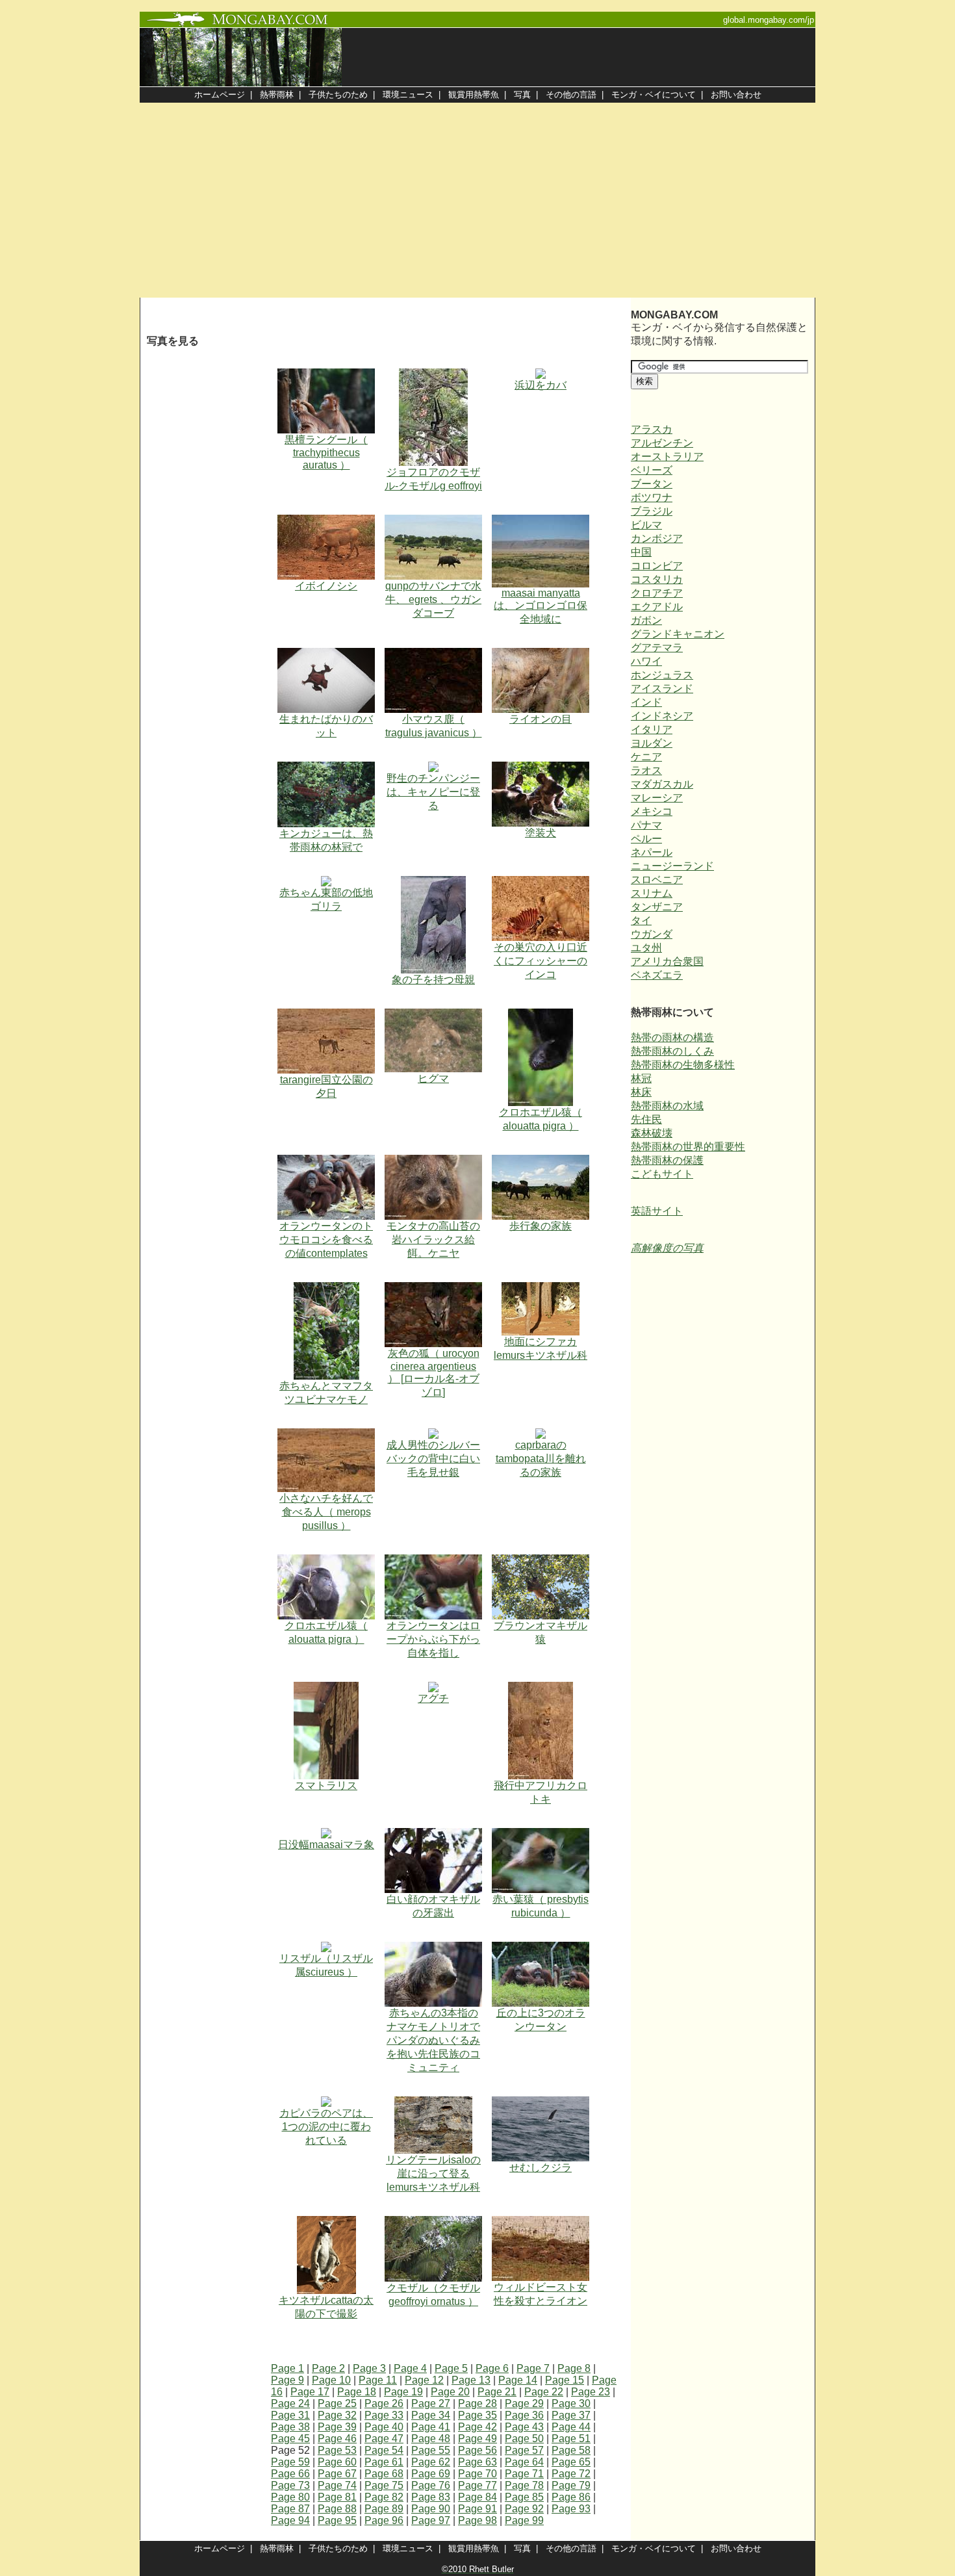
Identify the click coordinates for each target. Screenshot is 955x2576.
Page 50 (524, 2439)
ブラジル (652, 511)
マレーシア (657, 798)
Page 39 (337, 2427)
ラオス (646, 770)
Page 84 (478, 2497)
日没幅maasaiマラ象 (326, 1845)
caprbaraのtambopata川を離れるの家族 (541, 1459)
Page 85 (524, 2497)
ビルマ (646, 525)
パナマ (646, 825)
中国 (641, 552)
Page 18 (357, 2392)
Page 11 (378, 2380)
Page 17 (310, 2392)
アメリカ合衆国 (667, 961)
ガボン (646, 620)
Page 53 (337, 2450)
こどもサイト (662, 1174)
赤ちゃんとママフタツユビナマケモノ (326, 1393)
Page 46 (337, 2439)
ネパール (652, 852)
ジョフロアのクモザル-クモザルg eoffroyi (433, 479)
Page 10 (331, 2380)
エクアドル (657, 607)
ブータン (652, 484)
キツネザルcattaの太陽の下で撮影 (326, 2307)
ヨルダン (652, 743)
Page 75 (384, 2485)
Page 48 (431, 2439)
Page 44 (571, 2427)
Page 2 (328, 2368)
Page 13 (471, 2380)
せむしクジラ (541, 2168)
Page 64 (524, 2462)
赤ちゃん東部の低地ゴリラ (326, 899)
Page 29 (524, 2403)
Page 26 (384, 2403)
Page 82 (384, 2497)
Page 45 (290, 2439)
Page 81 (337, 2497)
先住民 (646, 1119)
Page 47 (384, 2439)
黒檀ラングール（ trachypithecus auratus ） (326, 452)
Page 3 (369, 2368)
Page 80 (290, 2497)
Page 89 (384, 2509)
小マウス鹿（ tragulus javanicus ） (434, 726)
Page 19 (403, 2392)
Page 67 (337, 2474)
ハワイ (646, 661)
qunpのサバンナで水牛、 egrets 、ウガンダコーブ (433, 599)
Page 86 (571, 2497)
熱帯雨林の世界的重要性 (688, 1147)
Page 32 (337, 2415)
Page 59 (290, 2462)
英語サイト (657, 1211)
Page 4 (410, 2368)
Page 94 (290, 2520)
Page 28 (478, 2403)
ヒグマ (433, 1078)
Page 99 (524, 2520)
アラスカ (652, 429)
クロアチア (657, 593)
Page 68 (384, 2474)
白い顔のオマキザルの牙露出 (433, 1906)
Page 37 (571, 2415)
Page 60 (337, 2462)
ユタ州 (646, 948)
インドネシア (662, 716)
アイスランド (662, 689)
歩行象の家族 (541, 1226)
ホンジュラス (662, 675)
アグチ (433, 1698)
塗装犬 (541, 833)
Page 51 (571, 2439)
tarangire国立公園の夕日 (326, 1087)
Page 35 (478, 2415)
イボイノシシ (326, 586)
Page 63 (478, 2462)
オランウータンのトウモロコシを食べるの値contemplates (326, 1240)
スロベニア (657, 880)
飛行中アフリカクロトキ (541, 1792)
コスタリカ (657, 579)
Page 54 (384, 2450)
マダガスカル (662, 784)
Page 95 (337, 2520)
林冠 (641, 1078)
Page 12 (424, 2380)
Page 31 (290, 2415)
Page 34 (431, 2415)
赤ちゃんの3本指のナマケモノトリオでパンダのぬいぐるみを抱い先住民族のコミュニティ (433, 2040)
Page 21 (497, 2392)
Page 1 (287, 2368)
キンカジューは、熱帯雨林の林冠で (326, 840)
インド (646, 702)
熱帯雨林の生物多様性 (683, 1065)
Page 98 (478, 2520)
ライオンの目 (541, 719)
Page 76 (431, 2485)
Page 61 (384, 2462)
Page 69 (431, 2474)
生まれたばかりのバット (326, 726)
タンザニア (657, 907)
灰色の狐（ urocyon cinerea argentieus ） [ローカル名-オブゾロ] (434, 1373)
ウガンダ (652, 934)
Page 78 (524, 2485)
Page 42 (478, 2427)
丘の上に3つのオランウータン (541, 2020)
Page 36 (524, 2415)
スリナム (652, 893)
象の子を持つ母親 (433, 980)
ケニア (646, 757)
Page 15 (565, 2380)
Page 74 (337, 2485)
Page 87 (290, 2509)
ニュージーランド (672, 866)
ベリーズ (652, 470)
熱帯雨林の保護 (667, 1160)
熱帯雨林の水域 (667, 1106)
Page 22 (544, 2392)
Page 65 (571, 2462)
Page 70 (478, 2474)
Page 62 (431, 2462)
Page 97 (431, 2520)
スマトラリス (326, 1785)
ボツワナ (652, 497)
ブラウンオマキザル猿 (541, 1632)
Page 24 (290, 2403)
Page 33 (384, 2415)
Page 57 (524, 2450)
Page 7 (533, 2368)
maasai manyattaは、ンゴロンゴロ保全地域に (541, 606)
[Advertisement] (478, 200)
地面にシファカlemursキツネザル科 (541, 1348)
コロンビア (657, 566)
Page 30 (571, 2403)
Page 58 (571, 2450)
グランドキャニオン (678, 634)
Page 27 (431, 2403)
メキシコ (652, 811)
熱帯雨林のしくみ (672, 1051)
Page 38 (290, 2427)
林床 (641, 1092)
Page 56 (478, 2450)
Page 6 (492, 2368)
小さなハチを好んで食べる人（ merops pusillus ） (326, 1512)
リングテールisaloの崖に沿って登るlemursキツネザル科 (433, 2173)
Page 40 (384, 2427)
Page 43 (524, 2427)
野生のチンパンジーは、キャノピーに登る (433, 792)
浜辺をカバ (541, 385)
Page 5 (451, 2368)
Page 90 (431, 2509)
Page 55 (431, 2450)
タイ (641, 921)
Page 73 (290, 2485)
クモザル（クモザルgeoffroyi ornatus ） (433, 2295)
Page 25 (337, 2403)
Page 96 (384, 2520)
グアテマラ (657, 648)
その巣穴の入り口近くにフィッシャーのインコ (541, 961)
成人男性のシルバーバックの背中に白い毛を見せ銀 (433, 1459)
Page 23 (591, 2392)
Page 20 (450, 2392)
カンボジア (657, 538)
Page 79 (571, 2485)
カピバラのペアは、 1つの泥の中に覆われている (326, 2127)
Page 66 (290, 2474)
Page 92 (524, 2509)
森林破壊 (652, 1133)
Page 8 (574, 2368)
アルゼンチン (662, 443)
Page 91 (478, 2509)
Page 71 (524, 2474)
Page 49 (478, 2439)
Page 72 (571, 2474)
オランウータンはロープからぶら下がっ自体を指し (433, 1639)
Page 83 (431, 2497)
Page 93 (571, 2509)
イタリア (652, 729)
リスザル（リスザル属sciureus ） (326, 1965)
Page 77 (478, 2485)
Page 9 (287, 2380)
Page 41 (431, 2427)
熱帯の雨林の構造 (672, 1037)
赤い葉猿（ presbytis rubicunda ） (541, 1906)
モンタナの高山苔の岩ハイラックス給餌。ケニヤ (433, 1240)
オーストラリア (667, 457)
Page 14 (518, 2380)
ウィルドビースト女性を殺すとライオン (541, 2294)
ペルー (646, 839)
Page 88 (337, 2509)
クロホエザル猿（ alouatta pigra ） (541, 1119)
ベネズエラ (657, 975)
